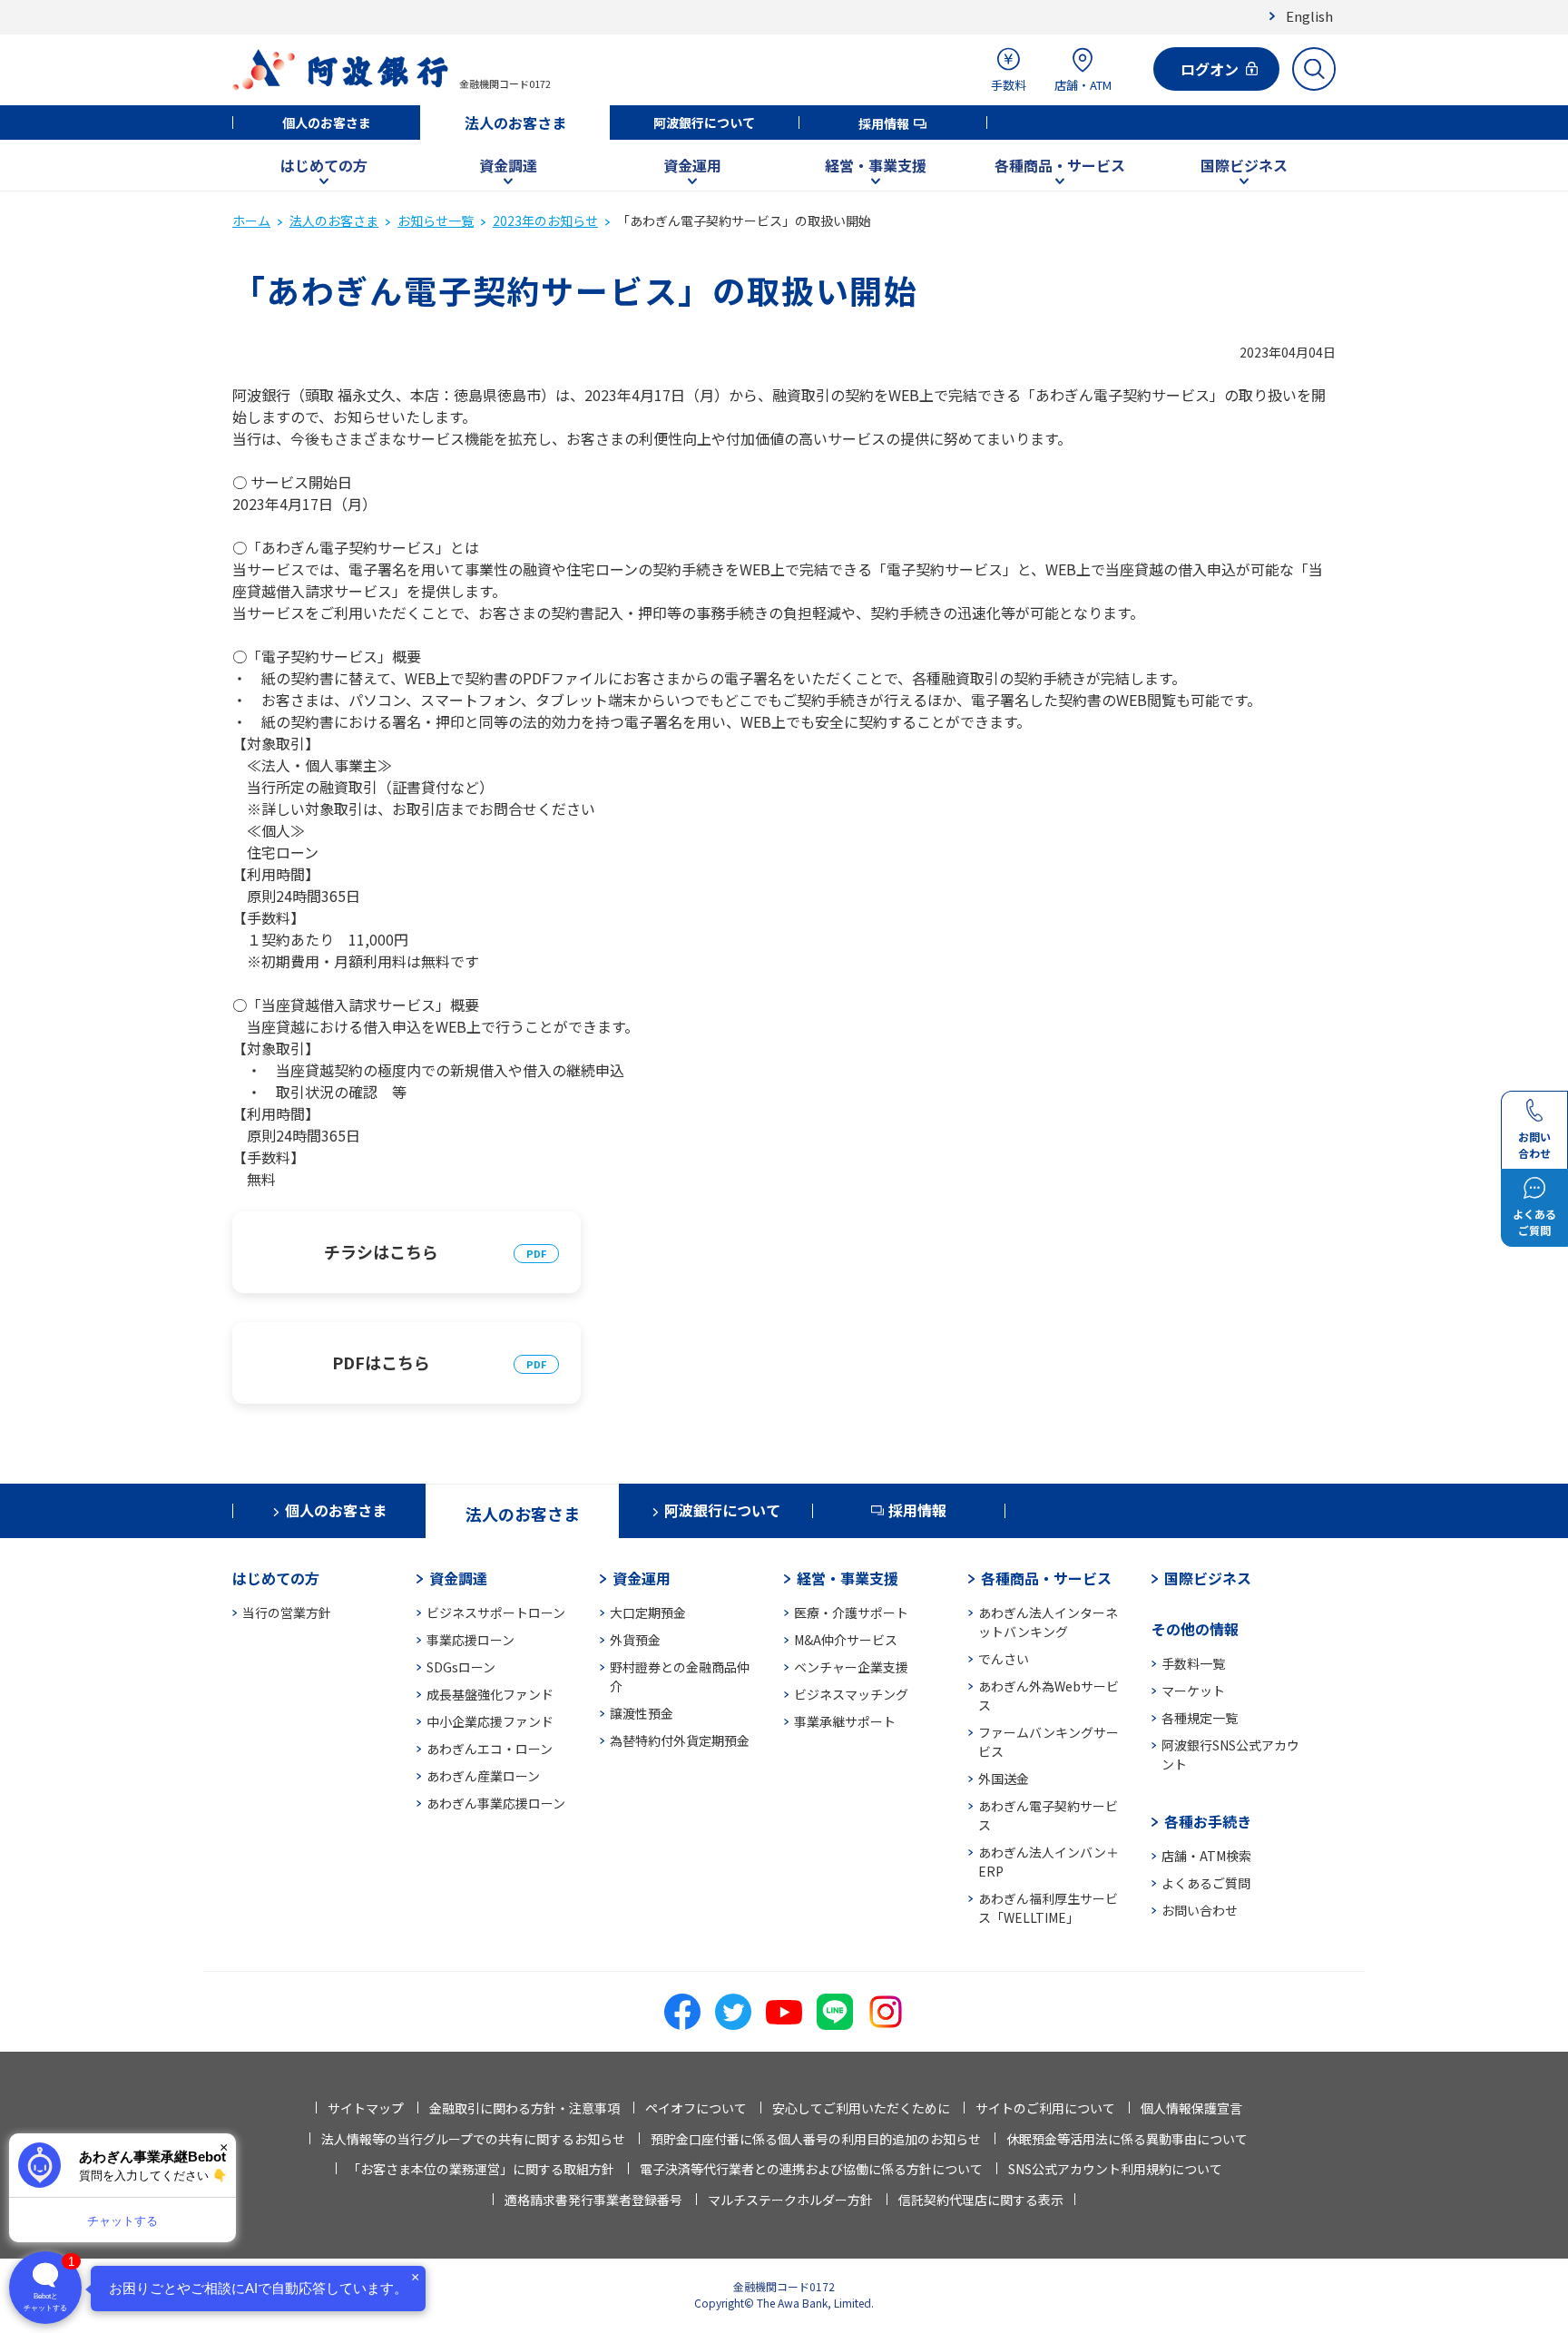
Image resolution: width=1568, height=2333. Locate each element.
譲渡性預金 (642, 1713)
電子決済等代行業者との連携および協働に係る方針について (811, 2169)
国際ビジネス (1244, 165)
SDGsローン (461, 1667)
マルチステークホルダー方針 (790, 2200)
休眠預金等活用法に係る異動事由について (1127, 2139)
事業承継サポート (845, 1721)
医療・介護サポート (851, 1613)
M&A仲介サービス (846, 1640)
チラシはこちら (381, 1251)
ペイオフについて (696, 2108)
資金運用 (692, 165)
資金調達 (508, 165)
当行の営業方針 (287, 1613)
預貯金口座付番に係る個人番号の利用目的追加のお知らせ (816, 2139)
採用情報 (884, 123)
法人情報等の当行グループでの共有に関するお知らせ (473, 2139)
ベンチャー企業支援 (851, 1667)
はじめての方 (324, 165)
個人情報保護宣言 (1191, 2108)
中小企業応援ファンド (490, 1721)
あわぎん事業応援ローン (496, 1803)
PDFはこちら (381, 1362)
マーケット (1193, 1691)
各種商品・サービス (1060, 165)
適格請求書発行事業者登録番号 (593, 2200)
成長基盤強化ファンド (490, 1694)
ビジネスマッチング (851, 1694)
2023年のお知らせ (545, 221)
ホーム (251, 221)
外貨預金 (635, 1640)
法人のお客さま (515, 123)
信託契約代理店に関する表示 (981, 2200)
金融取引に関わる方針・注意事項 (524, 2108)
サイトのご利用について (1045, 2108)
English (1309, 16)
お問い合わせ (1200, 1910)
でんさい (1004, 1659)
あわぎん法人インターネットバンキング (1048, 1622)
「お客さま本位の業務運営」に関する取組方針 (481, 2169)
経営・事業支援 (876, 165)
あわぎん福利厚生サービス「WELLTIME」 (1048, 1908)
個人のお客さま (327, 123)
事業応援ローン (470, 1640)
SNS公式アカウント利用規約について (1115, 2169)
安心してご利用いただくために (861, 2108)
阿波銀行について (704, 123)
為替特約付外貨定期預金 (680, 1740)
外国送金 (1004, 1779)
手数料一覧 (1193, 1663)
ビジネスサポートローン (496, 1613)
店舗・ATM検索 (1206, 1856)
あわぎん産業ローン (483, 1776)
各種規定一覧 (1200, 1718)
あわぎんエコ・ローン (490, 1749)
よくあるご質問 (1206, 1883)
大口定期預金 (648, 1613)
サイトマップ (366, 2108)
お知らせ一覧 (436, 221)
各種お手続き (1208, 1821)
